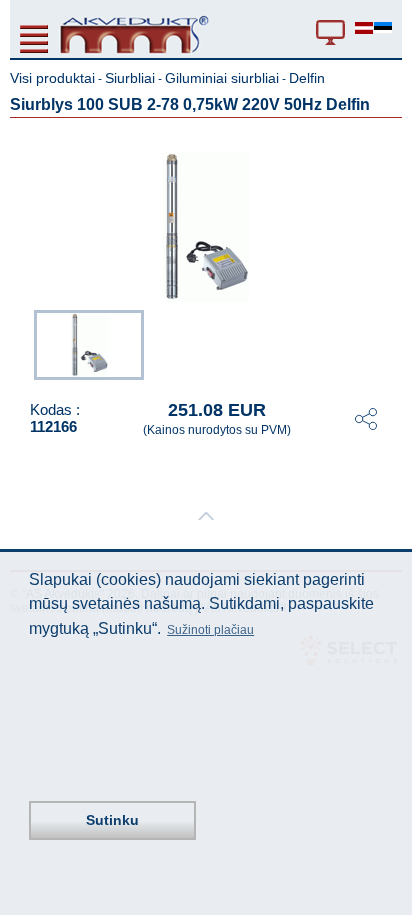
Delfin (307, 78)
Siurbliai (130, 78)
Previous (24, 343)
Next (388, 343)
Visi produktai (52, 78)
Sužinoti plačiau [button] (210, 630)
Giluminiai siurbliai (222, 78)
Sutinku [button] (112, 820)
